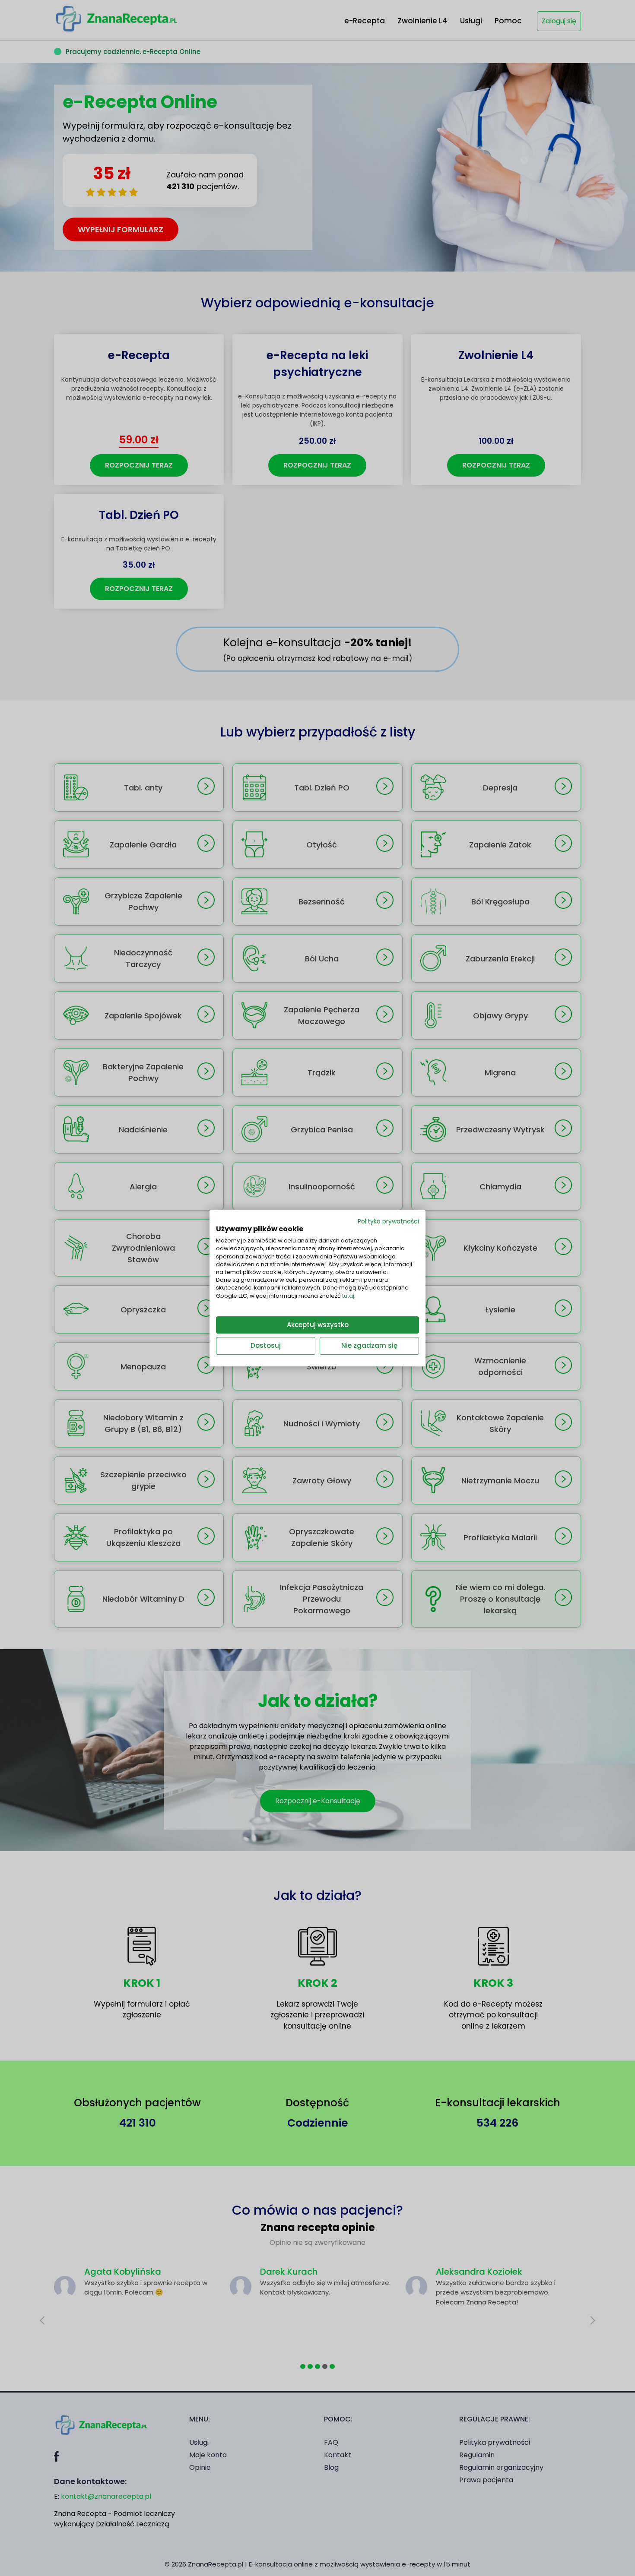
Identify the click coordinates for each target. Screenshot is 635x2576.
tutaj (348, 1296)
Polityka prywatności (388, 1222)
